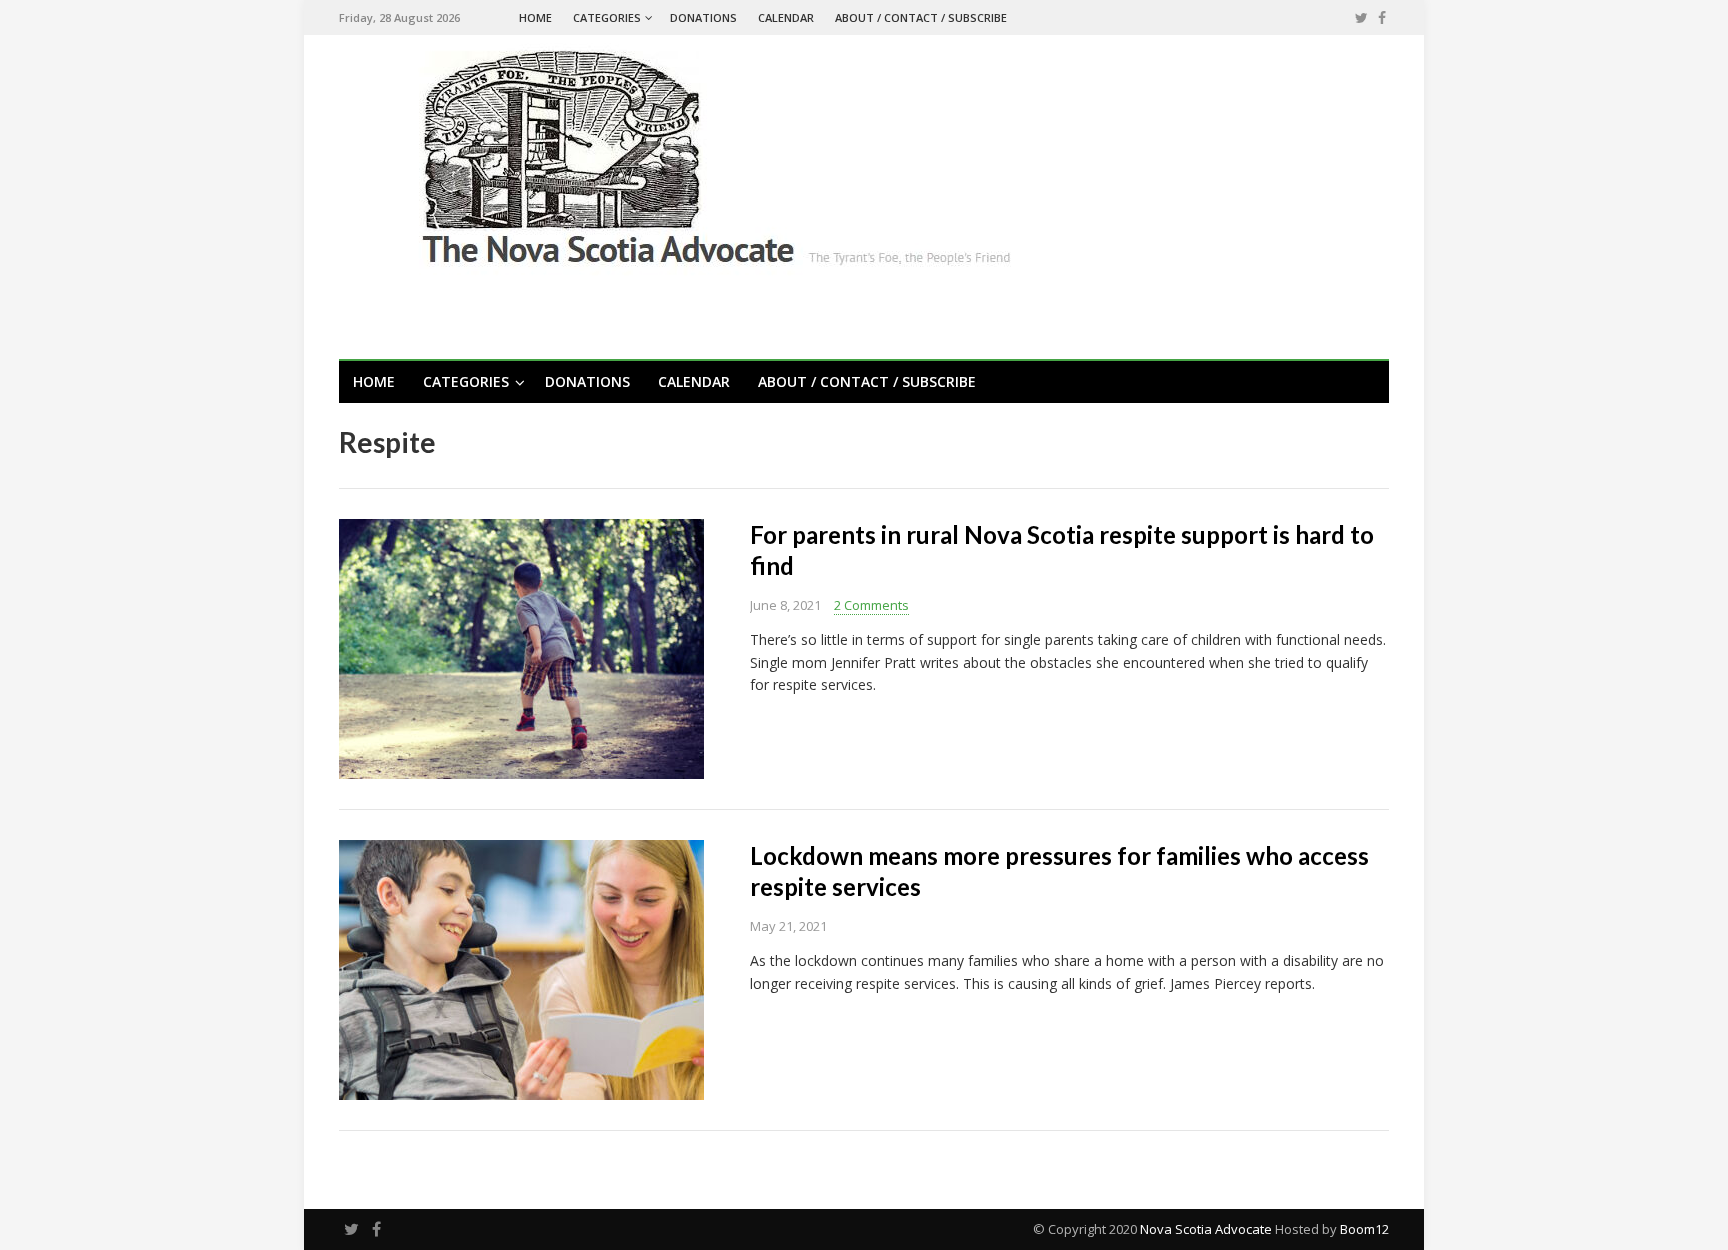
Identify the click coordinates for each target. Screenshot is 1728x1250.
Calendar (786, 17)
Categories (607, 17)
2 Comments (871, 605)
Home (535, 17)
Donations (703, 17)
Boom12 (1364, 1229)
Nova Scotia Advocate (1206, 1229)
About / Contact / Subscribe (921, 17)
